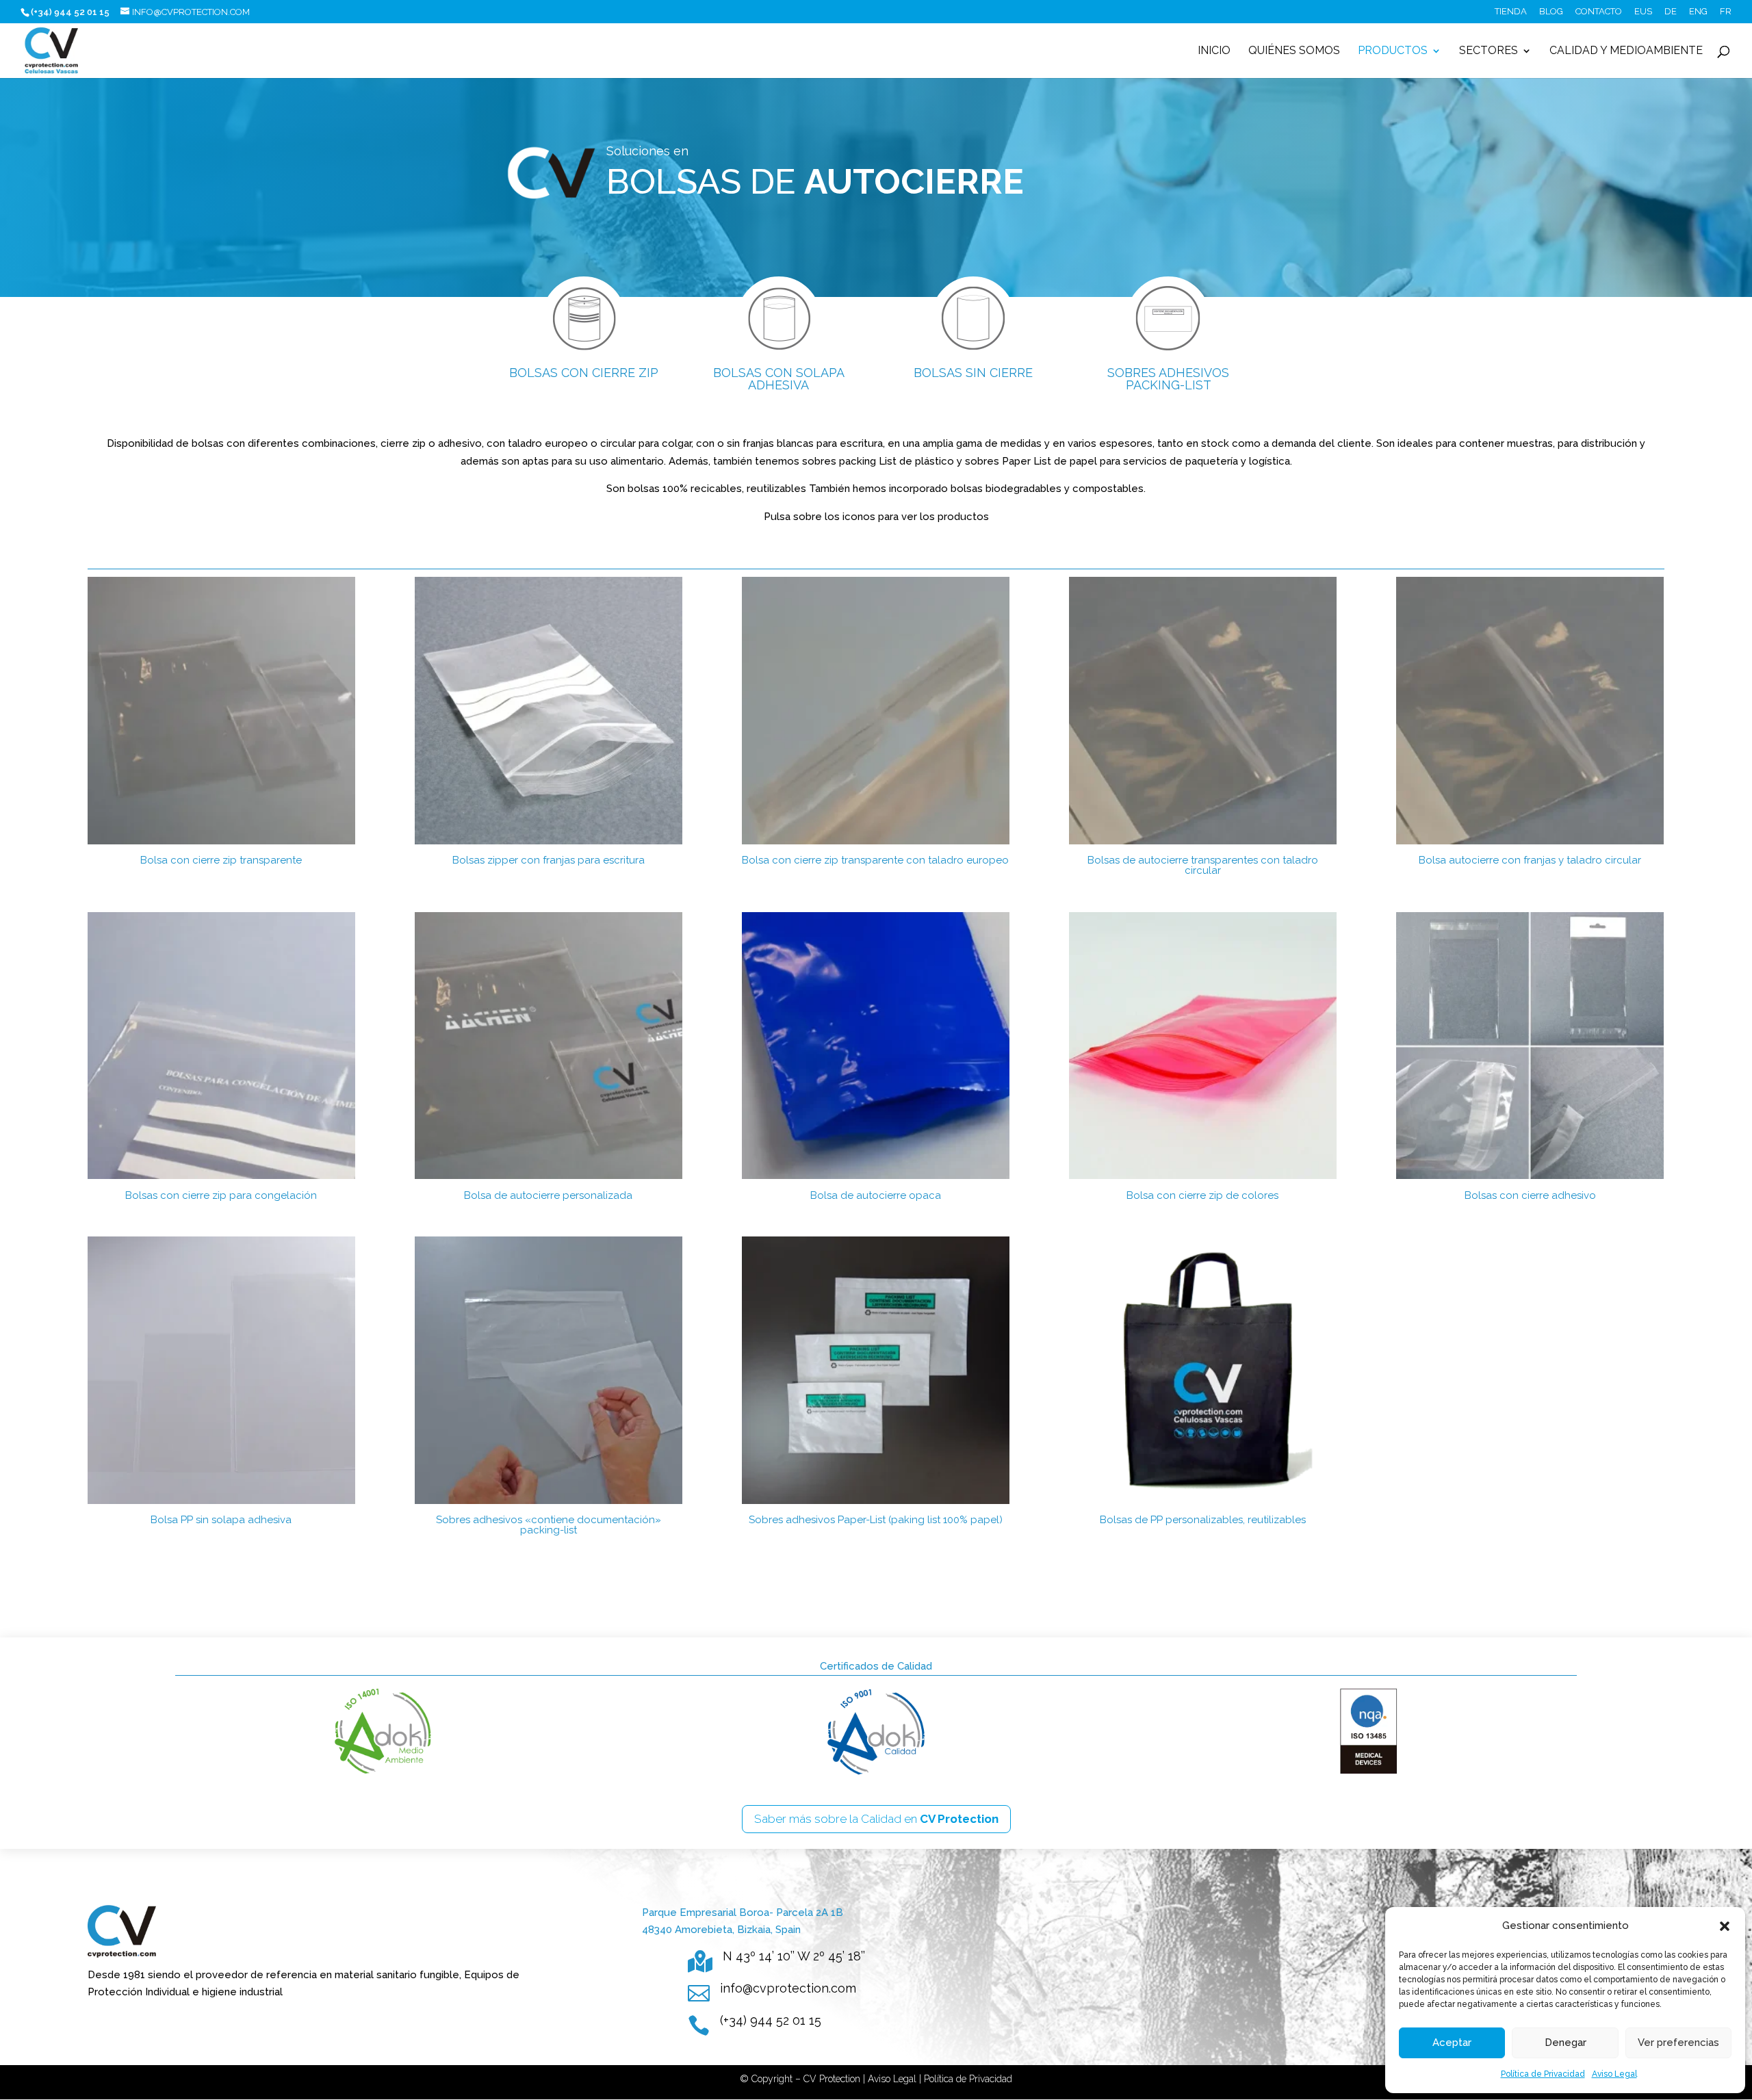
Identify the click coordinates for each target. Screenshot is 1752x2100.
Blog (1551, 12)
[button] (1725, 1926)
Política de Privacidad (1543, 2074)
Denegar (1566, 2043)
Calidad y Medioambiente (1626, 51)
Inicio (1214, 51)
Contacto (1599, 12)
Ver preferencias (1678, 2043)
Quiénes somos (1294, 51)
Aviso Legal (1614, 2074)
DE (1671, 12)
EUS (1643, 12)
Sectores (1489, 51)
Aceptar (1452, 2043)
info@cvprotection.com (788, 1988)
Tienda (1511, 12)
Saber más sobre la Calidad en (876, 1819)
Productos (1393, 51)
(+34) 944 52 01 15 (771, 2020)
